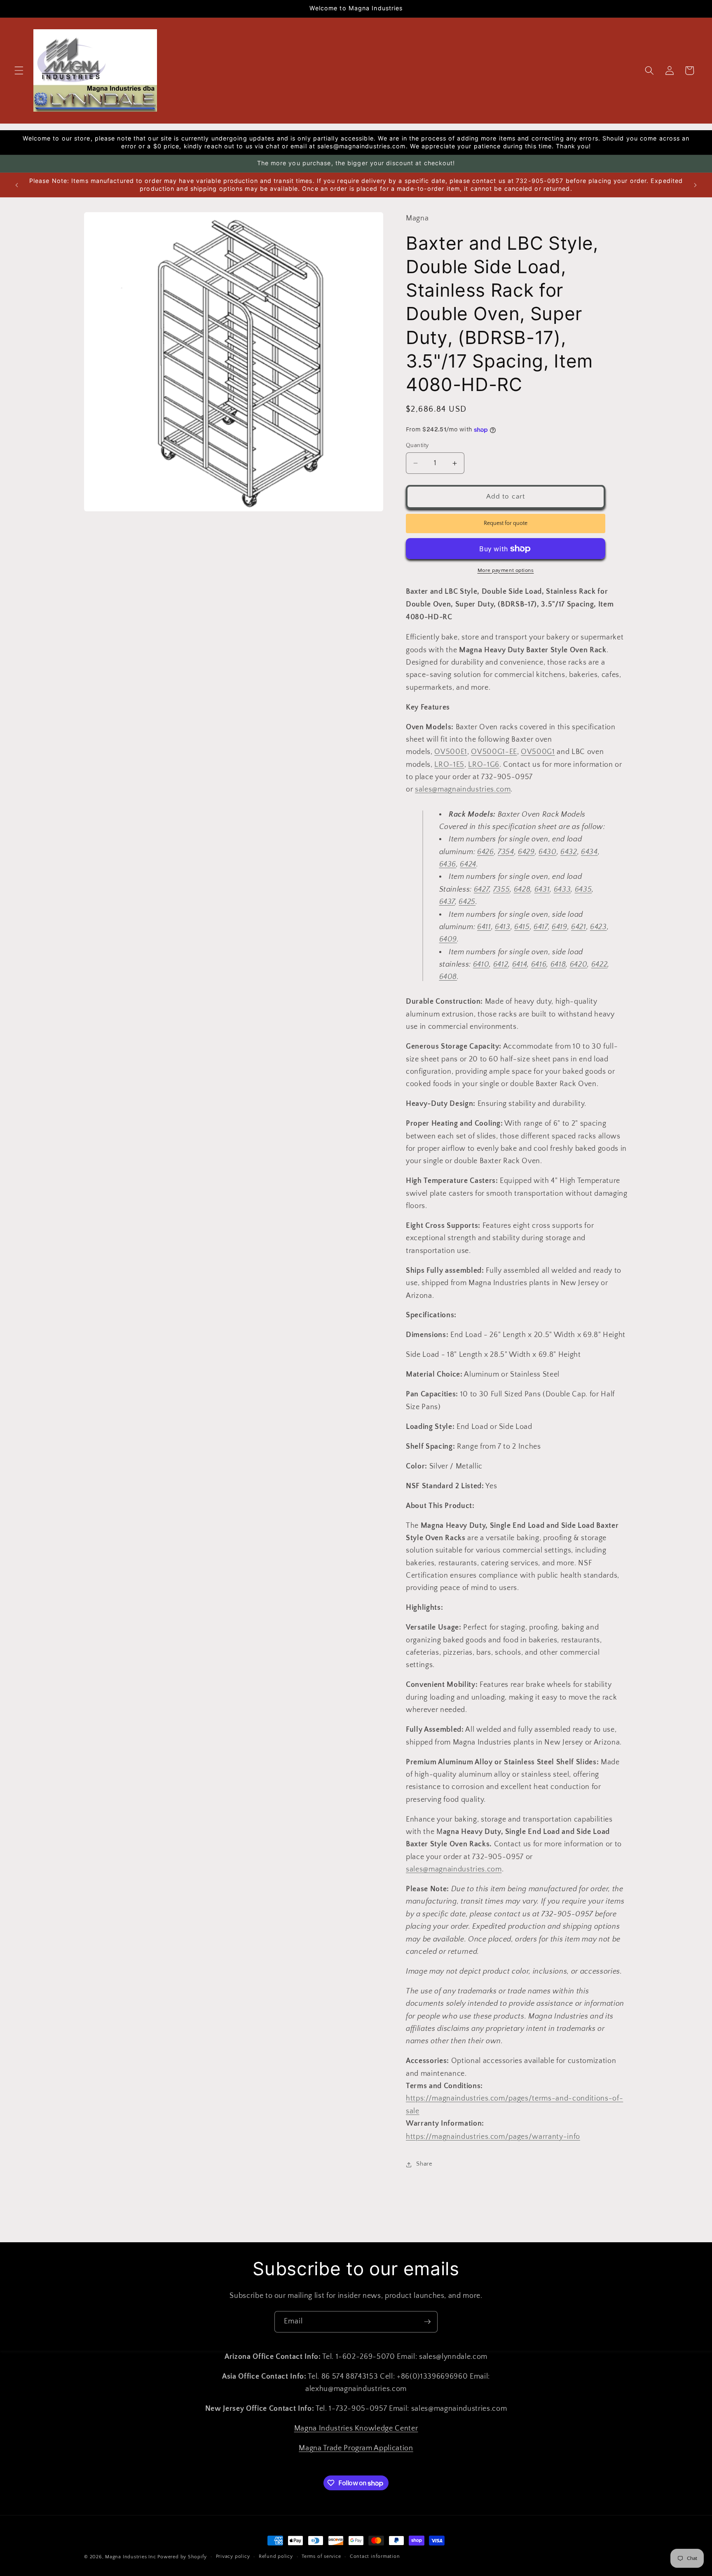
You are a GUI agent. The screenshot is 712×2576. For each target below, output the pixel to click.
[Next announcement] (695, 185)
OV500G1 (538, 752)
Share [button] (424, 2164)
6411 (484, 927)
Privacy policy (233, 2556)
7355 (502, 890)
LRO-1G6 (484, 765)
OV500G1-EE (494, 752)
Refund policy (276, 2556)
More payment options (506, 570)
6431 (542, 890)
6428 (522, 890)
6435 (583, 890)
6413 (503, 927)
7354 (506, 852)
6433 (562, 890)
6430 (548, 852)
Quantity (417, 445)
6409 (448, 940)
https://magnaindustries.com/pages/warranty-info (493, 2137)
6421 (579, 927)
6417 (541, 927)
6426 (486, 852)
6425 (467, 902)
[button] (19, 70)
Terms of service (321, 2556)
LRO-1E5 (449, 765)
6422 (600, 965)
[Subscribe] (427, 2322)
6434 (589, 852)
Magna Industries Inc (130, 2557)
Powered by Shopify (182, 2557)
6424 (468, 865)
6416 (539, 965)
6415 (522, 927)
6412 (501, 965)
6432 (569, 852)
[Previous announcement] (17, 185)
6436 (448, 865)
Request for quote (506, 523)
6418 (558, 965)
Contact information (375, 2556)
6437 (447, 902)
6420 (579, 965)
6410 (481, 965)
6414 (520, 965)
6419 (560, 927)
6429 (526, 852)
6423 (598, 927)
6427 (482, 890)
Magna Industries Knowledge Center (356, 2428)
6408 (448, 977)
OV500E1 (451, 752)
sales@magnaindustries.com (463, 790)
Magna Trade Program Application (356, 2448)
